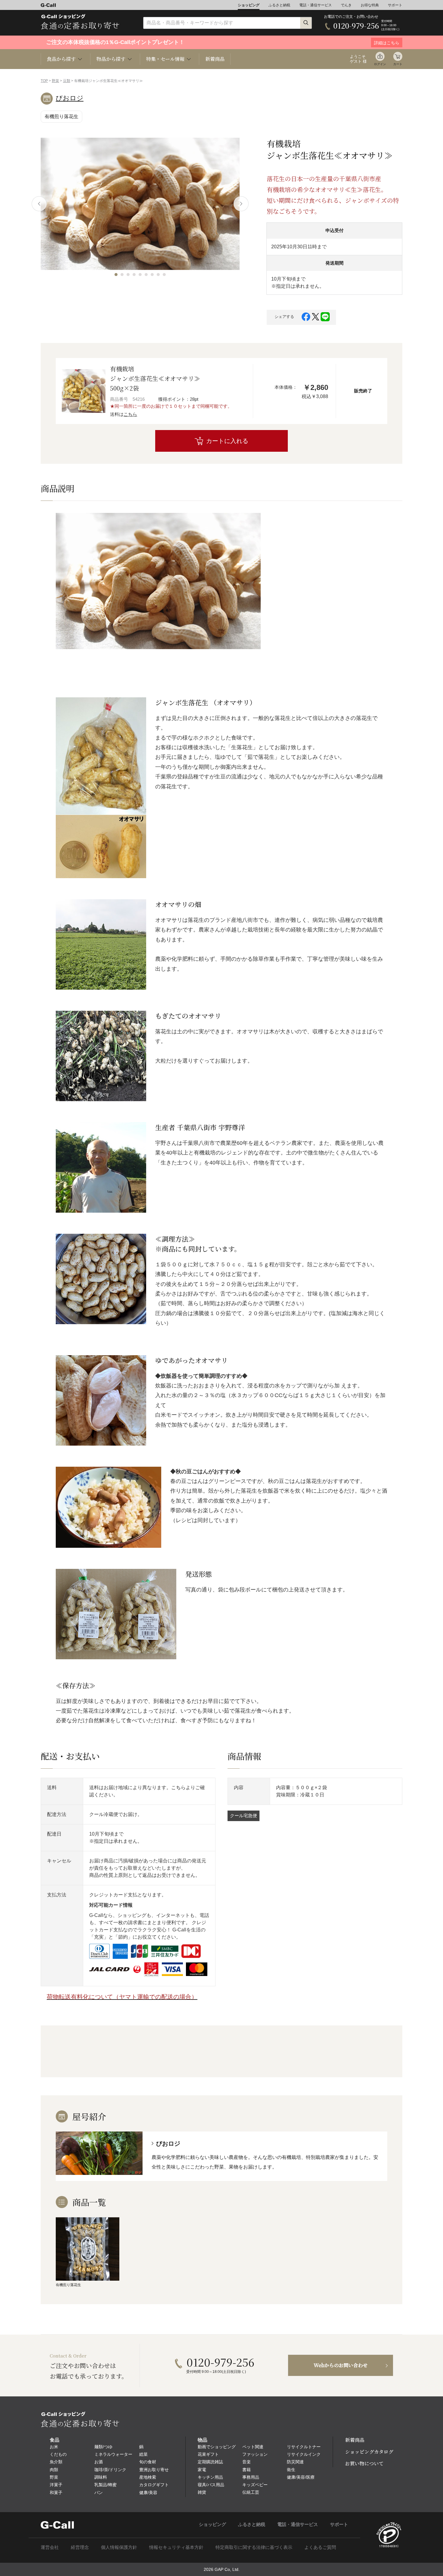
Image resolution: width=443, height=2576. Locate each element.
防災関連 (295, 2462)
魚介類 (56, 2462)
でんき (346, 5)
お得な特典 (370, 5)
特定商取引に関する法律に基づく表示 (254, 2547)
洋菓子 (56, 2485)
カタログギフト (154, 2485)
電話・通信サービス (316, 5)
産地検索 (148, 2477)
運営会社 (50, 2547)
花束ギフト (208, 2454)
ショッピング (249, 5)
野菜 (55, 81)
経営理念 (80, 2547)
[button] (116, 275)
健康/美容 (148, 2493)
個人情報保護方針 (119, 2547)
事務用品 (251, 2477)
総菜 (143, 2454)
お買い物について (364, 2463)
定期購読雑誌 (210, 2462)
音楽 (247, 2462)
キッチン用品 (210, 2477)
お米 (54, 2447)
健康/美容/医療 (301, 2477)
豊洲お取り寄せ (154, 2470)
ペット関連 (253, 2447)
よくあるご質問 (320, 2547)
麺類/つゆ (103, 2447)
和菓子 (56, 2493)
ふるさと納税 (279, 5)
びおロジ (70, 98)
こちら (130, 414)
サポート (395, 5)
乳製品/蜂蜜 (105, 2485)
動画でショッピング (217, 2447)
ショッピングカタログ (369, 2452)
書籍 (247, 2470)
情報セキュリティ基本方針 (176, 2547)
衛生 (291, 2470)
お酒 (99, 2462)
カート (398, 64)
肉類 (54, 2470)
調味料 (101, 2477)
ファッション (255, 2454)
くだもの (58, 2454)
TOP (44, 81)
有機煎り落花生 (61, 116)
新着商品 (215, 59)
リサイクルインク (304, 2454)
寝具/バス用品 (211, 2485)
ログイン (380, 64)
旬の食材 (148, 2462)
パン (99, 2493)
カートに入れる (227, 441)
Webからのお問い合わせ (341, 2365)
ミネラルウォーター (113, 2454)
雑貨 (202, 2492)
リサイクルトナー (304, 2447)
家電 (202, 2470)
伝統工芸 (251, 2492)
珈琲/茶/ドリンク (110, 2470)
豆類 (67, 81)
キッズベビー (255, 2485)
